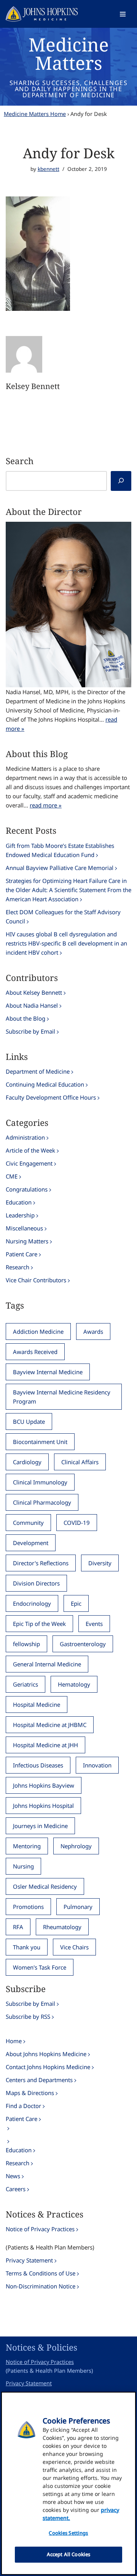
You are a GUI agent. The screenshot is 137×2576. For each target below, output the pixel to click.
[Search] (121, 481)
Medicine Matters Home (35, 114)
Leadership (20, 1215)
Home (14, 2041)
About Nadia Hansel (32, 1005)
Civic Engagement (29, 1163)
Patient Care (22, 1254)
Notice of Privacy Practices (40, 2229)
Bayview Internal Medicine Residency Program (62, 1397)
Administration (25, 1137)
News (13, 2176)
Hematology (74, 1684)
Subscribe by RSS (28, 2016)
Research (18, 1267)
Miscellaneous (24, 1228)
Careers (16, 2189)
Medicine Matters (69, 54)
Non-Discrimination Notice (41, 2286)
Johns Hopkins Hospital (43, 1806)
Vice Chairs (74, 1947)
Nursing (23, 1866)
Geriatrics (25, 1684)
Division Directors (36, 1583)
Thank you (27, 1947)
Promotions (28, 1907)
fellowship (26, 1644)
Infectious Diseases (38, 1765)
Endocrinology (32, 1603)
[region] (68, 2483)
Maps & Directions (30, 2093)
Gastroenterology (83, 1644)
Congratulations (27, 1189)
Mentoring (27, 1846)
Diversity (100, 1563)
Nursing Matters (27, 1241)
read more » (46, 805)
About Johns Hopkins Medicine (46, 2054)
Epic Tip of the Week (39, 1624)
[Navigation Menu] (123, 14)
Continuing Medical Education (45, 1084)
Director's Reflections (41, 1563)
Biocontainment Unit (40, 1442)
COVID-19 (77, 1523)
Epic (76, 1603)
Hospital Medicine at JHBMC (50, 1725)
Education (19, 1202)
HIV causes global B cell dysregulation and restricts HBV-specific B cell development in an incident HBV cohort (66, 943)
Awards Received (35, 1352)
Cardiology (27, 1462)
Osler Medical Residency (45, 1886)
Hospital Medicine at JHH (45, 1745)
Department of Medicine (38, 1071)
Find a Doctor (23, 2106)
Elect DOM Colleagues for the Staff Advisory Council (63, 917)
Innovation (97, 1765)
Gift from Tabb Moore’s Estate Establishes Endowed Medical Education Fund (60, 850)
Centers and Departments (39, 2080)
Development (31, 1543)
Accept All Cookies (68, 2554)
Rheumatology (62, 1927)
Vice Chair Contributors (36, 1280)
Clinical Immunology (40, 1482)
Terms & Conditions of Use (41, 2273)
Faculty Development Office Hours (51, 1097)
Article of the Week (30, 1150)
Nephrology (76, 1846)
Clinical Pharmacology (42, 1502)
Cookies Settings (68, 2533)
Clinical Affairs (80, 1462)
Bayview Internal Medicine (48, 1372)
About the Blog (25, 1018)
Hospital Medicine (37, 1704)
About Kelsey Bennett (34, 992)
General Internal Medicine (47, 1664)
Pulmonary (78, 1907)
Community (28, 1523)
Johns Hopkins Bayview (44, 1785)
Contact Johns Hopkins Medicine (48, 2067)
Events (94, 1624)
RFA (18, 1927)
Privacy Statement (29, 2260)
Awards (93, 1331)
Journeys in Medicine (40, 1826)
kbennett (49, 169)
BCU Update (29, 1421)
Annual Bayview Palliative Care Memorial (60, 868)
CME (12, 1176)
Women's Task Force (40, 1967)
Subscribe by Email (30, 1031)
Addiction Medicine (38, 1331)
